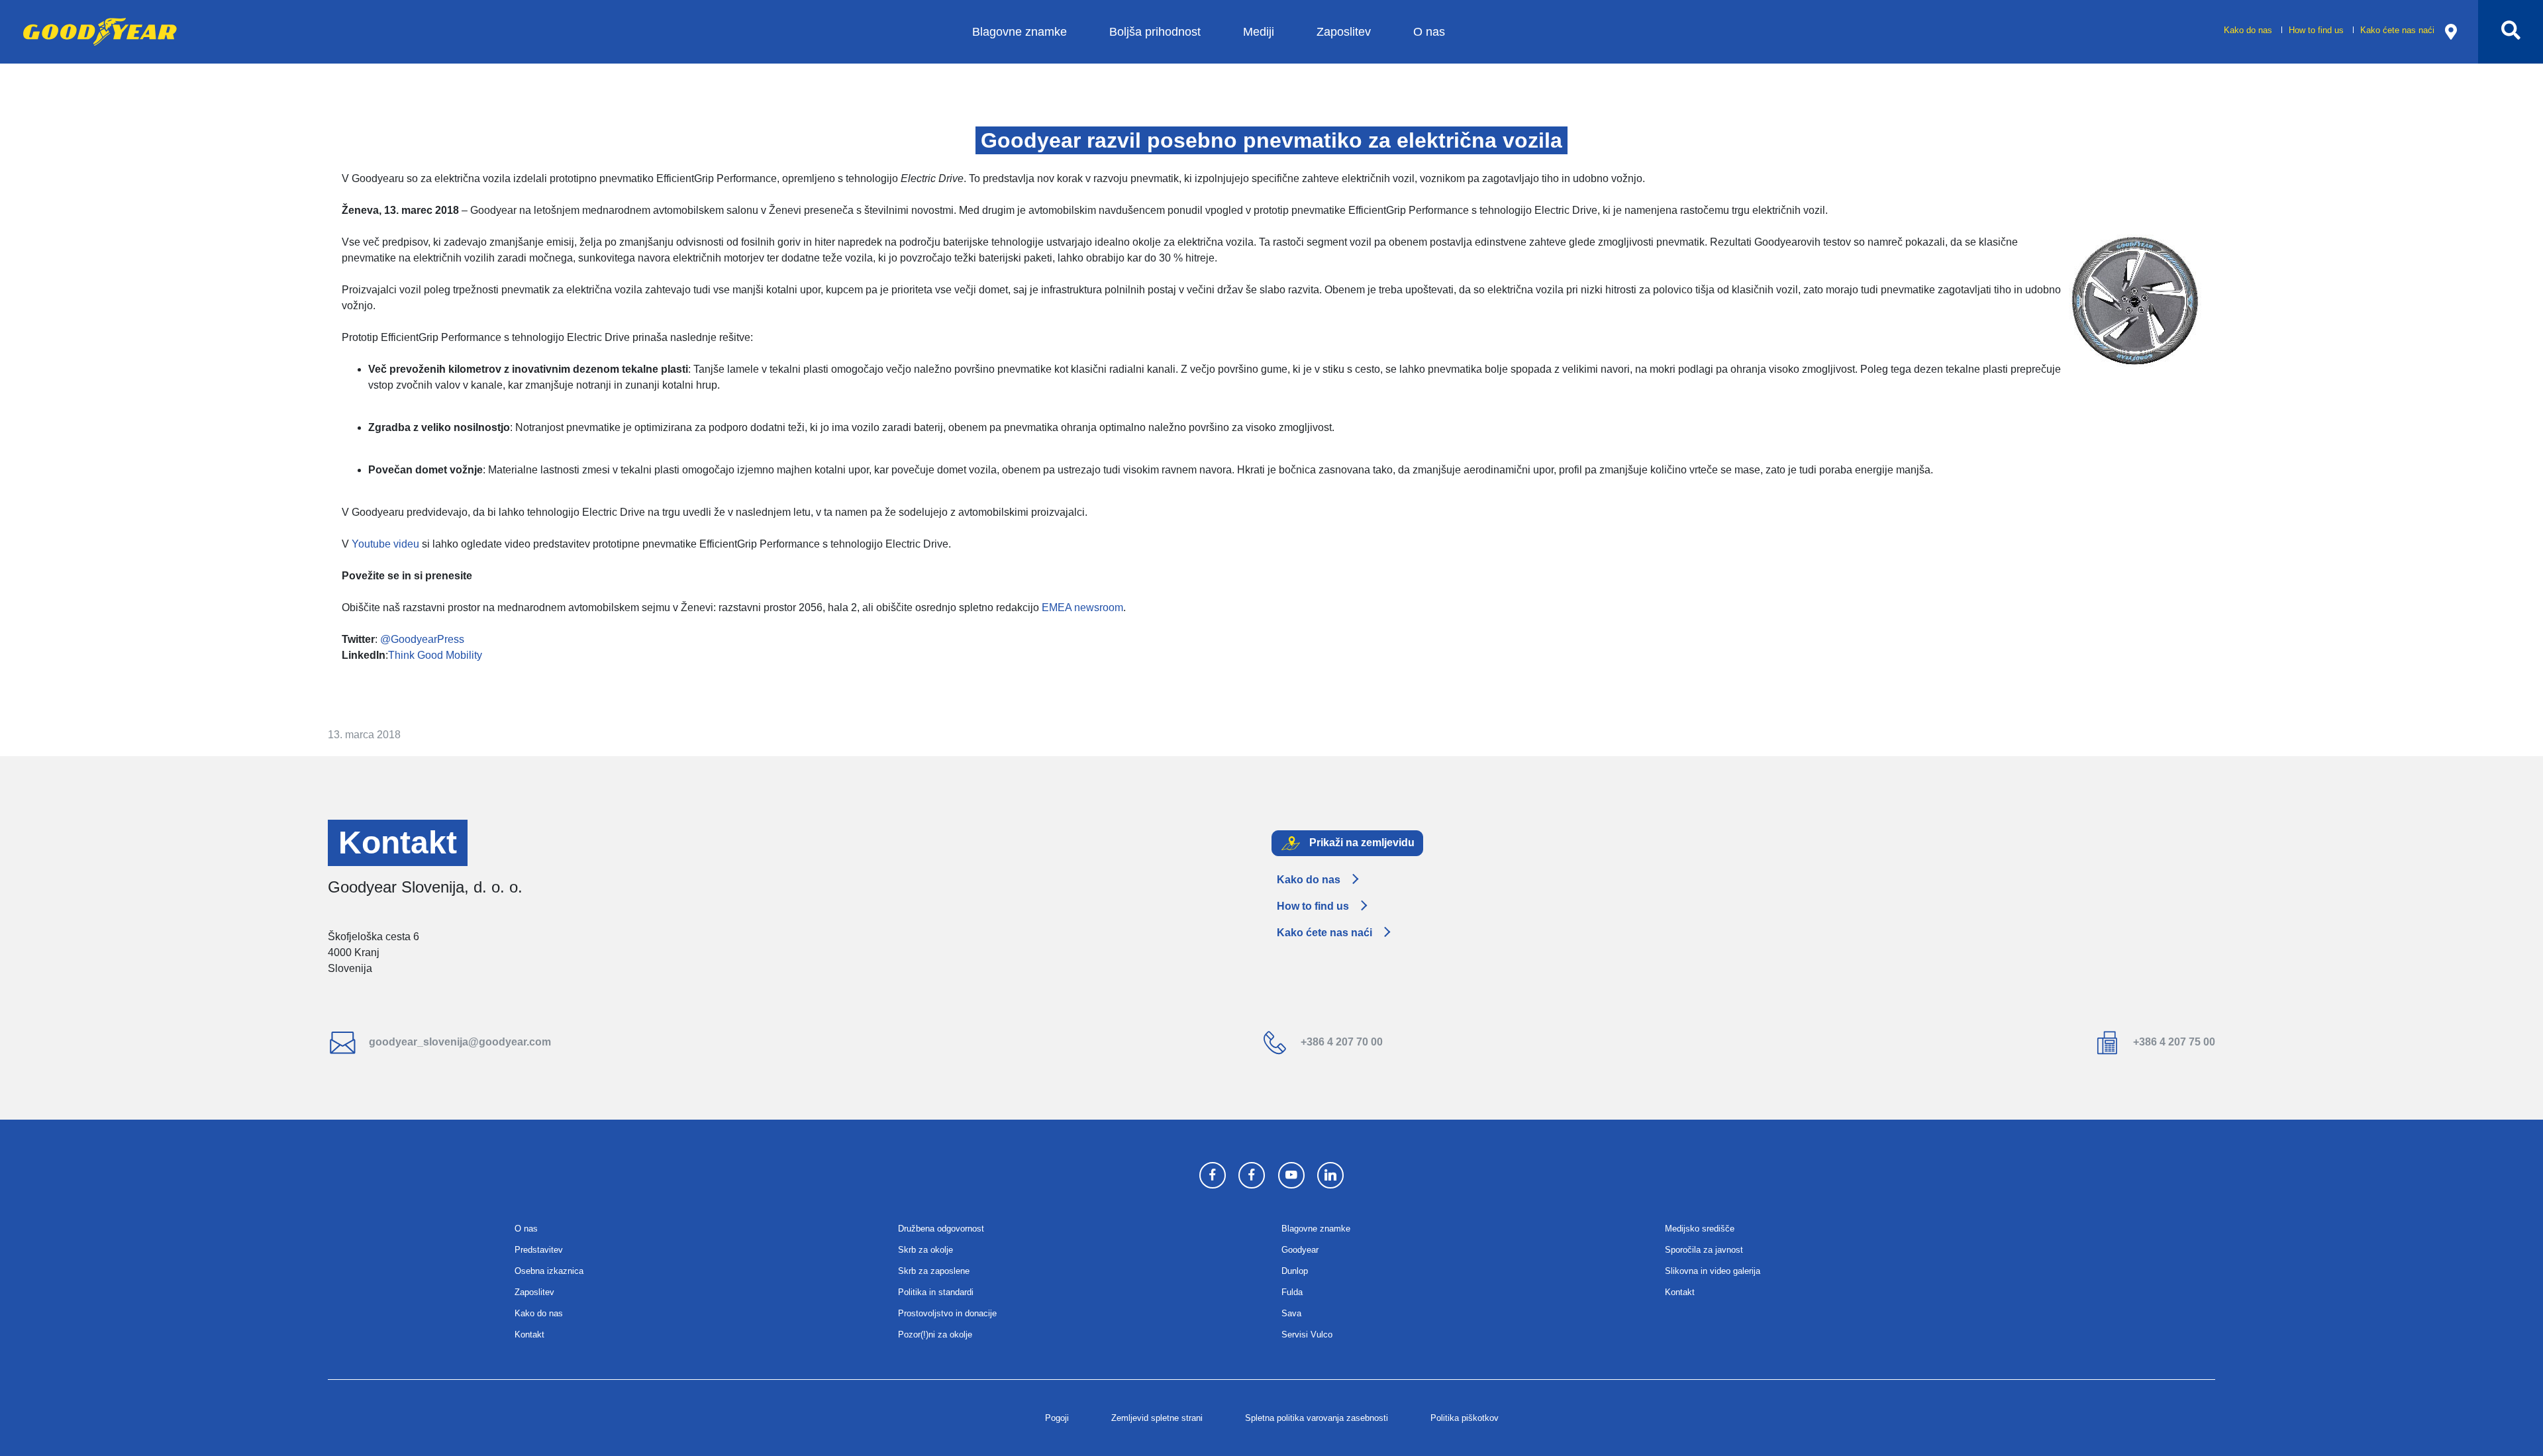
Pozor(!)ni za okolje (935, 1335)
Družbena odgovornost (941, 1229)
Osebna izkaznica (549, 1271)
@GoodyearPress (422, 639)
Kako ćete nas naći (2397, 30)
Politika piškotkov (1465, 1418)
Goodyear (1300, 1250)
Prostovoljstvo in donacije (947, 1313)
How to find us (2318, 30)
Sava (1291, 1313)
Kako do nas (2249, 30)
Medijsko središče (1700, 1229)
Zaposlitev (1344, 31)
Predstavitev (539, 1250)
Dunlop (1295, 1271)
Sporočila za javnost (1704, 1250)
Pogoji (1057, 1418)
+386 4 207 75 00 (2173, 1042)
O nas (1429, 31)
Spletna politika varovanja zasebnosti (1317, 1418)
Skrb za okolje (925, 1250)
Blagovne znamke (1020, 31)
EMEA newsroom (1082, 607)
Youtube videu (385, 544)
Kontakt (529, 1335)
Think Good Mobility (435, 655)
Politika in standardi (936, 1292)
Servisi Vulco (1307, 1335)
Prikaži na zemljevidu (1361, 843)
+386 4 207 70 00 (1340, 1042)
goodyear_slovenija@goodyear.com (459, 1042)
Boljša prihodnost (1155, 31)
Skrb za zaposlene (934, 1271)
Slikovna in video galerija (1713, 1271)
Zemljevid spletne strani (1157, 1418)
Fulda (1292, 1292)
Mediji (1259, 31)
